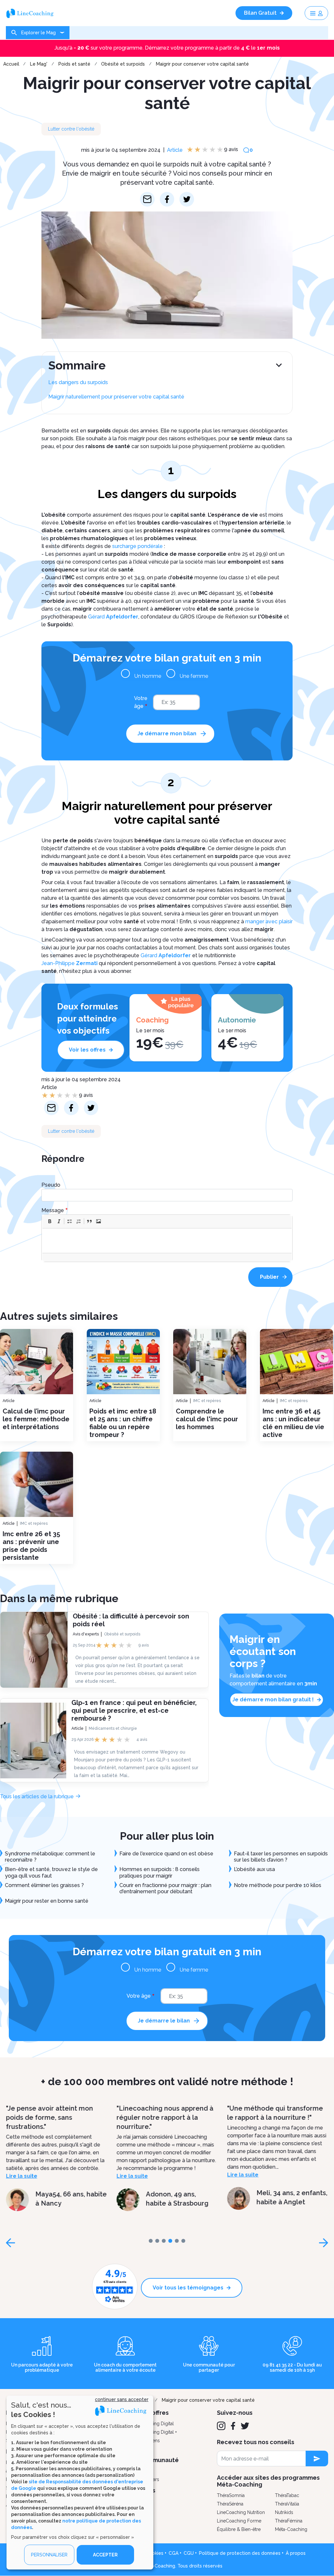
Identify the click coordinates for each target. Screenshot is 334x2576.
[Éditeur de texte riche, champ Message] (167, 1241)
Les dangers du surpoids (78, 382)
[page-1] (157, 2241)
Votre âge (141, 702)
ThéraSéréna (230, 2504)
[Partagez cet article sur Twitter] (187, 199)
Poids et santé (74, 64)
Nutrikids (284, 2512)
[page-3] (170, 2241)
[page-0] (151, 2241)
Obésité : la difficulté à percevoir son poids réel (131, 1620)
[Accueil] (32, 13)
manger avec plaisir (269, 921)
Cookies (155, 2553)
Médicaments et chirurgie (113, 1728)
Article (175, 150)
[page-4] (177, 2241)
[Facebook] (233, 2426)
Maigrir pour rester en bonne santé (47, 1901)
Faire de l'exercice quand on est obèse (166, 1854)
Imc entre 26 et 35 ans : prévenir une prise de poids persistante (31, 1546)
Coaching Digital (157, 2424)
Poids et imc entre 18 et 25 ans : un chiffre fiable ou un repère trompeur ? (123, 1423)
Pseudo (51, 1185)
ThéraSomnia (231, 2495)
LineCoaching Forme (239, 2521)
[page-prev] (10, 2243)
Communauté (159, 2460)
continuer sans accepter (122, 2399)
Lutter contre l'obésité (71, 129)
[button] (50, 1221)
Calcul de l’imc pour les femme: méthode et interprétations (36, 1419)
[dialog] (80, 2482)
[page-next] (324, 2243)
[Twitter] (245, 2426)
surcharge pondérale (137, 546)
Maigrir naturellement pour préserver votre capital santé (116, 397)
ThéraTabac (287, 2495)
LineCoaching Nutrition (241, 2512)
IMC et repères (207, 1401)
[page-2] (164, 2241)
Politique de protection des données (240, 2553)
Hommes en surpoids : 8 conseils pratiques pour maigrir (159, 1872)
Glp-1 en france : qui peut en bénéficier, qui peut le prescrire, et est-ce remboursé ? (134, 1710)
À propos (296, 2553)
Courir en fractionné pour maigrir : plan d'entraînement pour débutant (165, 1888)
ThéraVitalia (287, 2504)
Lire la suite (22, 2176)
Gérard (113, 617)
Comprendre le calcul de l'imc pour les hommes (207, 1419)
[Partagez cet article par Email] (147, 199)
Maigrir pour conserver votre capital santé (202, 64)
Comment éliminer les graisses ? (44, 1885)
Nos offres (154, 2413)
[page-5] (183, 2241)
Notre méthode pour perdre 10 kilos (278, 1885)
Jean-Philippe (69, 963)
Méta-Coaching (291, 2529)
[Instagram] (221, 2426)
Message (53, 1210)
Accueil (11, 64)
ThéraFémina (289, 2521)
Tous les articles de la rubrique (37, 1796)
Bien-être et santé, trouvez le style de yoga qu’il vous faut (51, 1872)
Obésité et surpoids (123, 64)
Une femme (194, 676)
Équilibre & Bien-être (239, 2529)
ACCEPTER (105, 2555)
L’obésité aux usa (254, 1869)
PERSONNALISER (49, 2555)
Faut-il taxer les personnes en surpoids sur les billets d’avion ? (281, 1857)
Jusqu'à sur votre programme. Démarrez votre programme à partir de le (167, 48)
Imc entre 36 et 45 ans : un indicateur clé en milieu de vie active (293, 1423)
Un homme (148, 676)
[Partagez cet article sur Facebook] (167, 199)
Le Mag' (39, 64)
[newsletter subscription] (317, 2459)
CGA (174, 2553)
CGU (189, 2553)
